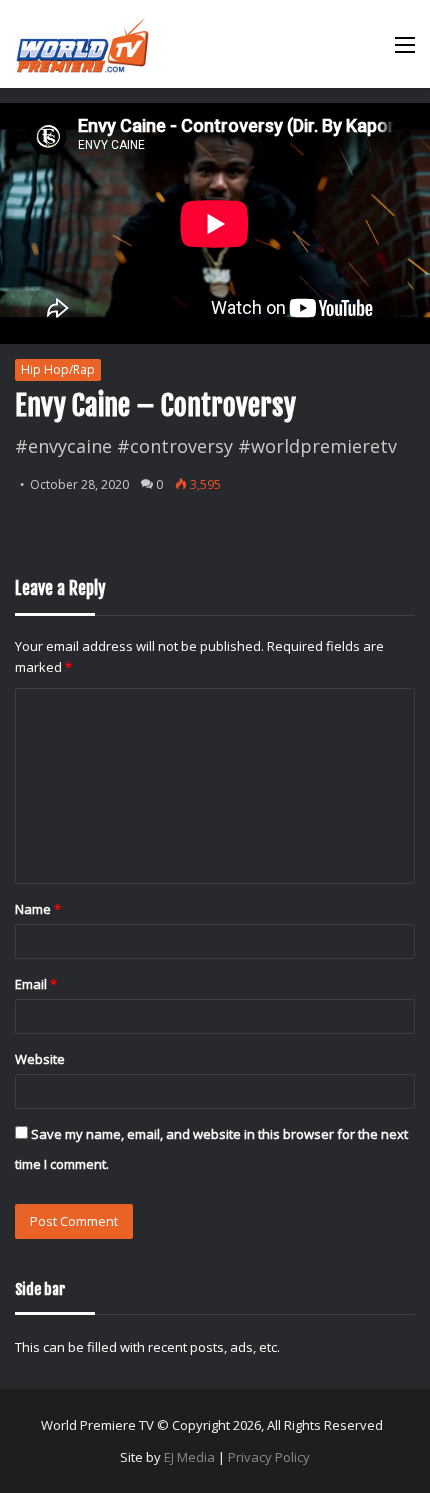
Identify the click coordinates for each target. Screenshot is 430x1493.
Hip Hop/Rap (58, 369)
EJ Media (189, 1457)
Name (38, 909)
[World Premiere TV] (82, 44)
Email (36, 984)
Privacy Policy (269, 1457)
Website (40, 1059)
